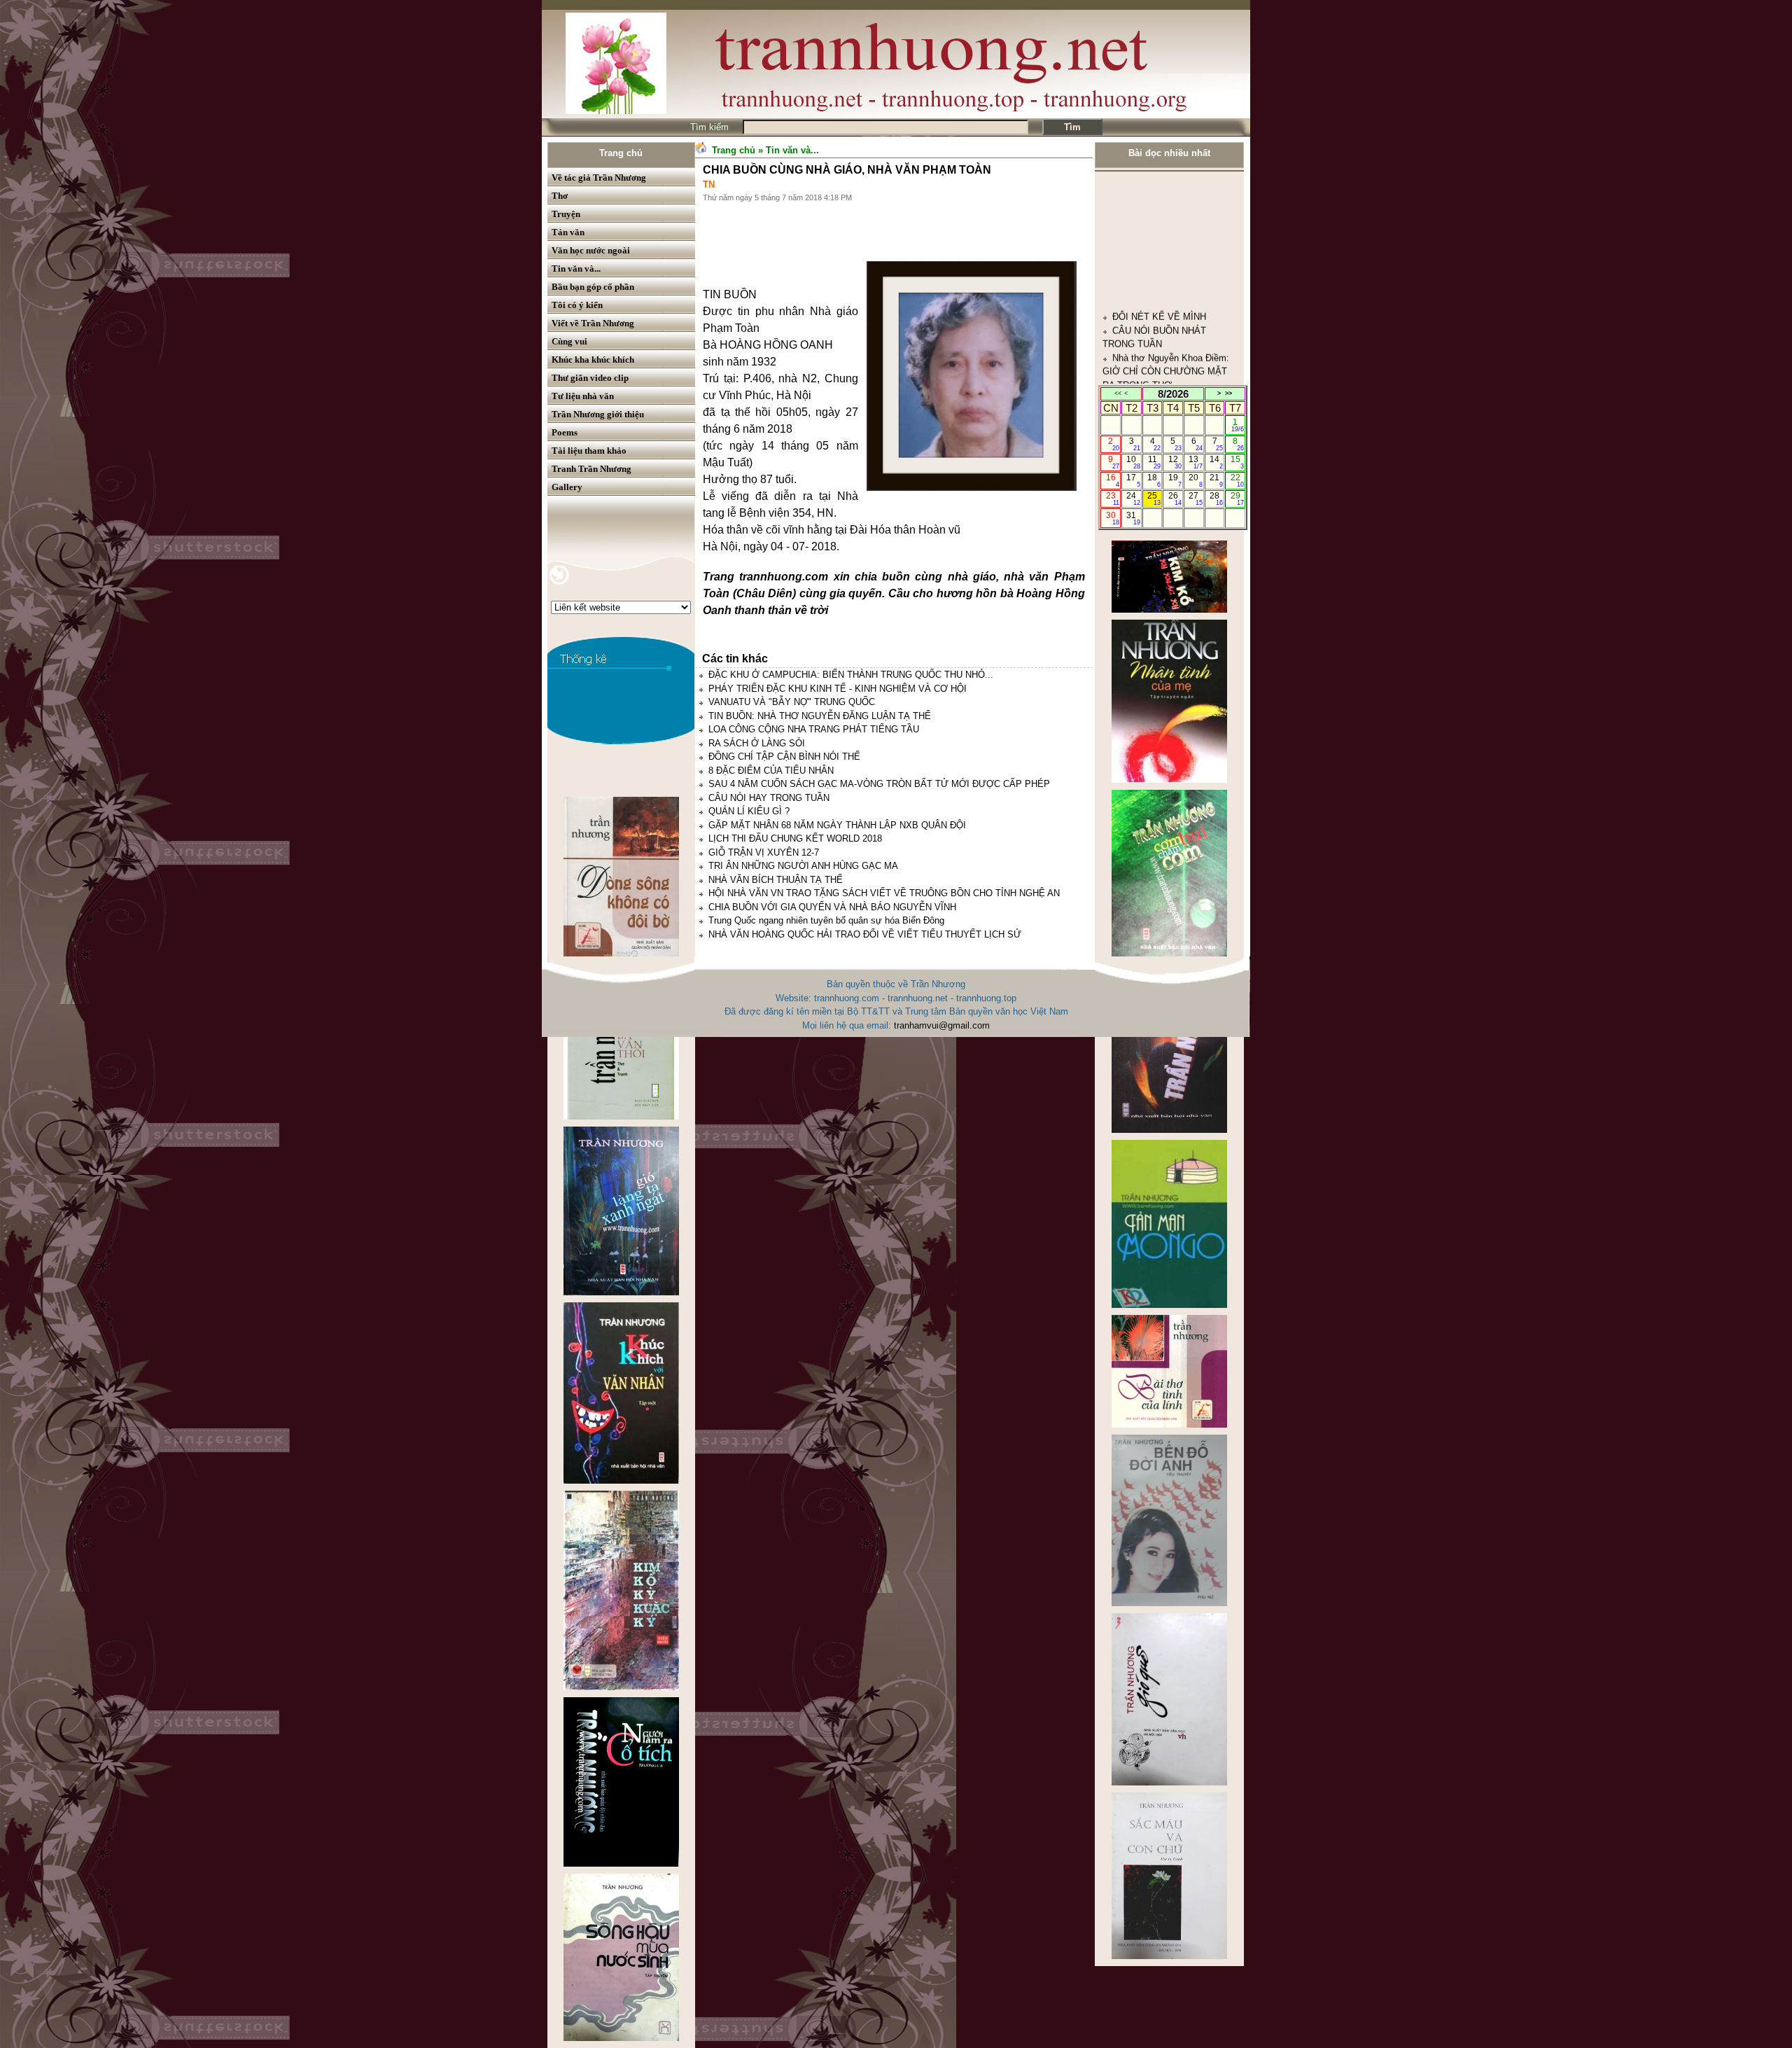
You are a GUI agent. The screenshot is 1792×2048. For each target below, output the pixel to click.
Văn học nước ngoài (591, 250)
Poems (565, 432)
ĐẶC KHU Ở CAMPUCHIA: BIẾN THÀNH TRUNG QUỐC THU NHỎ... (851, 675)
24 (1133, 499)
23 (1113, 499)
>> (1228, 393)
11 (1155, 462)
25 (1154, 499)
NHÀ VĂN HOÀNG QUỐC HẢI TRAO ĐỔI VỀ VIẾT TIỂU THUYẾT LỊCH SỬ (865, 934)
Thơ (560, 196)
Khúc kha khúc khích (593, 360)
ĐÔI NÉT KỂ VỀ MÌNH (1159, 213)
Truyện (566, 214)
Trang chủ (621, 153)
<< (1118, 393)
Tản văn (568, 232)
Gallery (567, 487)
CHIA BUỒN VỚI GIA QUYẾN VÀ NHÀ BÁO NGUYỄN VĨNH (832, 907)
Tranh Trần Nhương (591, 469)
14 (1216, 462)
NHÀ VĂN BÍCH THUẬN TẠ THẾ (776, 880)
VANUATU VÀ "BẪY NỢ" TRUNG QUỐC (792, 702)
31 (1133, 518)
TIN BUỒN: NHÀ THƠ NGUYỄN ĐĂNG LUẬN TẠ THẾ (820, 716)
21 (1216, 480)
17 (1133, 480)
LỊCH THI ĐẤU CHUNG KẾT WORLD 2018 (795, 838)
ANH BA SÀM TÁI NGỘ (1161, 322)
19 (1175, 480)
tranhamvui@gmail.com (942, 1025)
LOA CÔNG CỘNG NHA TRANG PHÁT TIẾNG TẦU (814, 729)
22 (1237, 480)
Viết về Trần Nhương (593, 323)
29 (1237, 499)
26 (1175, 499)
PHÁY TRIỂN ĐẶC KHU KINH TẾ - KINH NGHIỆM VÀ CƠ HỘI (838, 689)
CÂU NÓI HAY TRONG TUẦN (769, 798)
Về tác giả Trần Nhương (599, 177)
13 (1195, 462)
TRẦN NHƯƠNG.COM (1158, 363)
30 (1113, 518)
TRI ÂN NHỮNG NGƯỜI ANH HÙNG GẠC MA (803, 866)
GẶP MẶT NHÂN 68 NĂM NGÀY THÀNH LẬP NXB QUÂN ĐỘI (837, 825)
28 (1216, 499)
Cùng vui (569, 341)
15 (1237, 462)
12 (1175, 462)
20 (1195, 480)
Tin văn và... (576, 269)
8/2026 (1173, 394)
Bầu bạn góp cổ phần (593, 287)
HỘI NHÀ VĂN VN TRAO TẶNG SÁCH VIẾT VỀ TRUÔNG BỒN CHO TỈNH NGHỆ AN (884, 893)
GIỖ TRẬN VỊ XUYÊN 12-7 (764, 852)
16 (1113, 480)
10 (1133, 462)
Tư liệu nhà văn (583, 396)
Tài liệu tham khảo (589, 451)
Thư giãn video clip (590, 378)
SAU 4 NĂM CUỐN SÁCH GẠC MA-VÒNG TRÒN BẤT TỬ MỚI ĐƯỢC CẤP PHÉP (879, 784)
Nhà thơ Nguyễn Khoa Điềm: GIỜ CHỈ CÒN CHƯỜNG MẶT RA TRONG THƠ (1166, 267)
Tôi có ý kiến (577, 305)
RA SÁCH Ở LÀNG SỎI (757, 743)
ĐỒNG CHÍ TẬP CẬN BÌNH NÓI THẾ (784, 757)
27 (1195, 499)
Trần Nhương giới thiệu (598, 414)
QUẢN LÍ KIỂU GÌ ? (749, 811)
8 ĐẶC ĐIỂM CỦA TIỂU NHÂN (771, 771)
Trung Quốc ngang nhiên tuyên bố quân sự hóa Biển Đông (826, 920)
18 (1154, 480)
